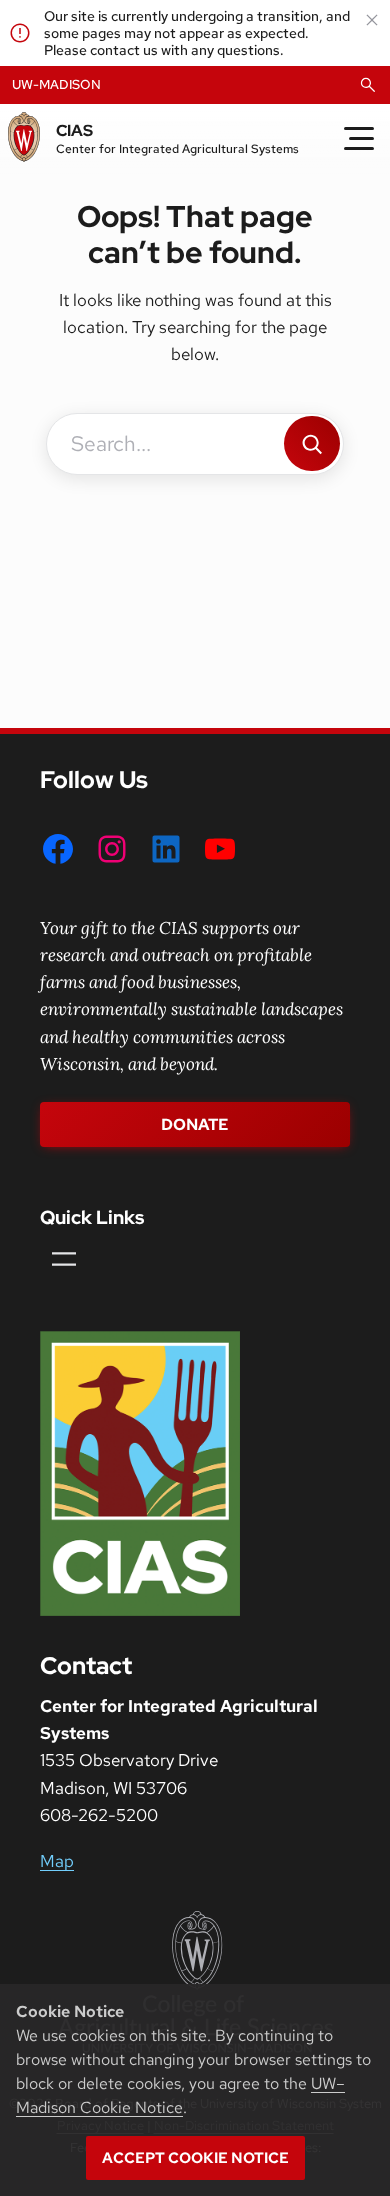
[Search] (312, 443)
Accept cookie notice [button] (195, 2158)
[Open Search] (368, 85)
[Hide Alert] (372, 20)
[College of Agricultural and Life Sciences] (195, 1982)
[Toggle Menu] (359, 139)
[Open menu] (64, 1259)
